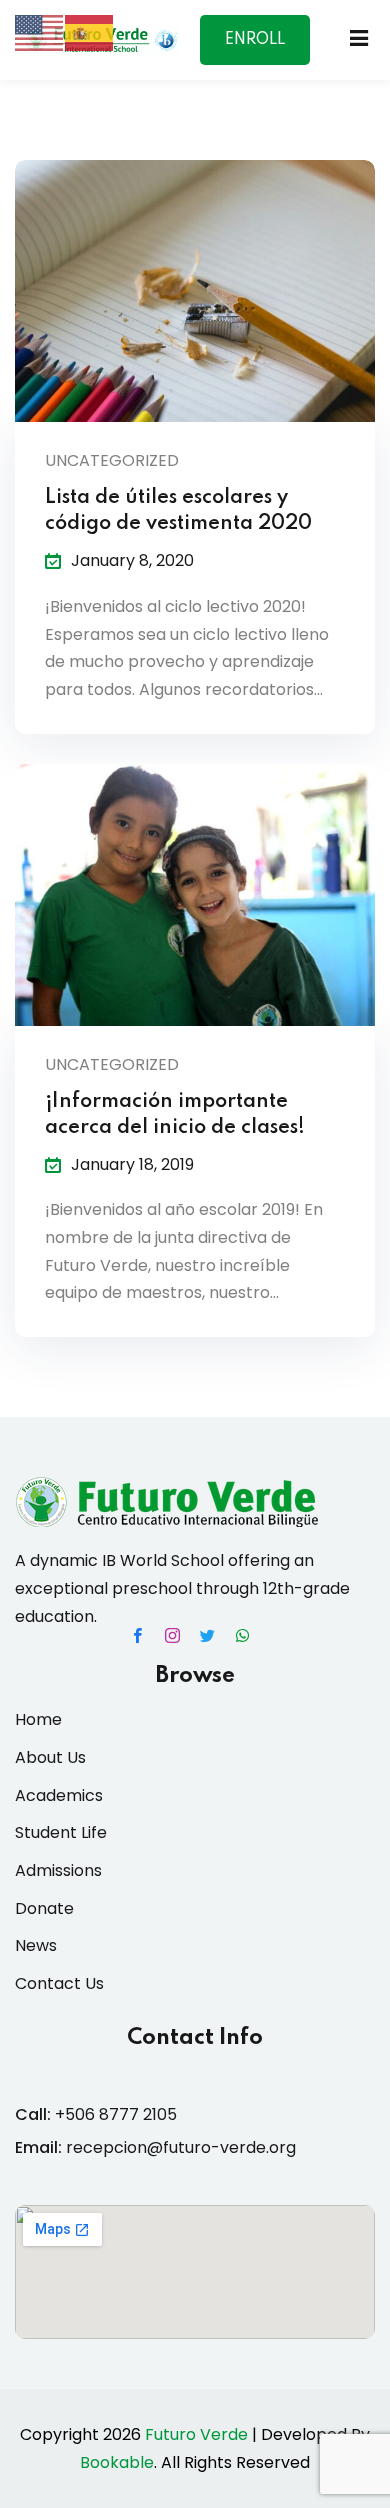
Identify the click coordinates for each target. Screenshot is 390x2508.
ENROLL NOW (255, 48)
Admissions (58, 1870)
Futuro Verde (196, 2434)
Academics (59, 1795)
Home (38, 1719)
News (36, 1945)
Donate (44, 1908)
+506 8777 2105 (116, 2114)
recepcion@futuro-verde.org (181, 2147)
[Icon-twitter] (208, 1635)
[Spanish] (90, 31)
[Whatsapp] (243, 1635)
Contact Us (59, 1983)
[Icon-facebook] (138, 1635)
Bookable (117, 2462)
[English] (40, 31)
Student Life (61, 1832)
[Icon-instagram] (173, 1635)
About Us (50, 1757)
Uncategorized (112, 460)
